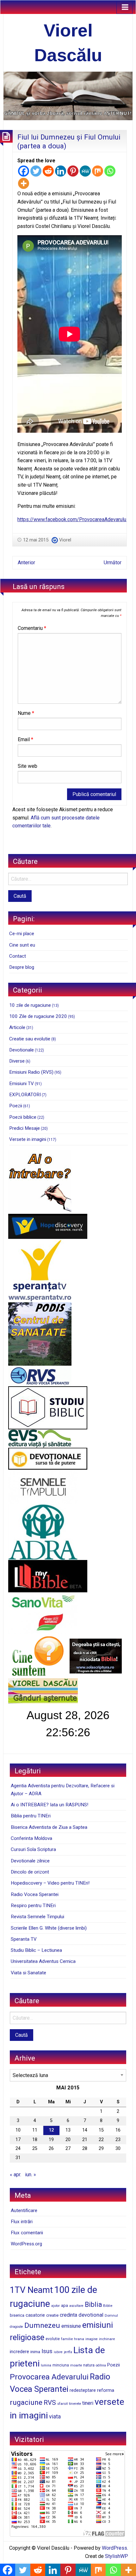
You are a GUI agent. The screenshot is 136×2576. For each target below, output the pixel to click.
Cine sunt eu (22, 945)
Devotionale (22, 1050)
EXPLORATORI (25, 1095)
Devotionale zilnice (30, 1861)
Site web (28, 766)
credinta (68, 2315)
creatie (52, 2315)
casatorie (35, 2315)
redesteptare (83, 2390)
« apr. (15, 2175)
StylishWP (117, 2556)
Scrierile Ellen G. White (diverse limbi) (49, 1928)
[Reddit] (48, 171)
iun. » (31, 2175)
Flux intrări (22, 2222)
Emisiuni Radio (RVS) (31, 1072)
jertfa (68, 2352)
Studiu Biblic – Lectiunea (36, 1950)
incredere (19, 2352)
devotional (91, 2315)
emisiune (71, 2326)
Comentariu (32, 628)
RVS (50, 2403)
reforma (106, 2390)
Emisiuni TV (22, 1084)
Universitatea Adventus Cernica (43, 1961)
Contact (18, 956)
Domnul (111, 2315)
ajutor (56, 2306)
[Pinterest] (73, 171)
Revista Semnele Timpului (37, 1917)
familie (67, 2339)
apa (65, 2305)
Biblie (108, 2306)
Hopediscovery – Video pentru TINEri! (50, 1883)
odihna (101, 2365)
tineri (88, 2403)
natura (89, 2365)
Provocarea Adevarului (49, 2377)
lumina (46, 2365)
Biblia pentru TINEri (31, 1816)
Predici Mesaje (25, 1128)
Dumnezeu (42, 2325)
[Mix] (98, 171)
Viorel (65, 540)
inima (35, 2352)
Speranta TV (24, 1939)
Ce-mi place (22, 934)
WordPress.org (26, 2244)
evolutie (53, 2339)
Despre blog (22, 967)
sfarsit (62, 2404)
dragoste (16, 2327)
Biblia (93, 2304)
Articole (17, 1027)
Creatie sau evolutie (30, 1039)
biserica (17, 2315)
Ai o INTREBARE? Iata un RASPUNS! (49, 1805)
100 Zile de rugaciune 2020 (38, 1016)
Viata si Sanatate (28, 1973)
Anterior (26, 563)
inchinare (107, 2339)
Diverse (17, 1061)
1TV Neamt (31, 2290)
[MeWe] (85, 171)
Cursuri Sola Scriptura (33, 1849)
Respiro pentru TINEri (33, 1906)
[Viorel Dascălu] (68, 96)
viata (55, 2417)
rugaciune (26, 2402)
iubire (58, 2352)
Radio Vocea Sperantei (35, 1894)
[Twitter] (36, 171)
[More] (24, 183)
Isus (47, 2351)
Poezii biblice (23, 1117)
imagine (92, 2339)
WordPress (114, 2548)
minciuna (61, 2365)
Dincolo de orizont (30, 1872)
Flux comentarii (27, 2233)
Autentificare (24, 2210)
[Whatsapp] (110, 171)
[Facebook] (24, 171)
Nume (26, 713)
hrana (79, 2339)
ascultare (76, 2306)
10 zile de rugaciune (30, 1005)
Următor (113, 563)
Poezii (16, 1106)
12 (51, 2130)
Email (25, 739)
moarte (76, 2365)
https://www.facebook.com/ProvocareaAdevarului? (74, 519)
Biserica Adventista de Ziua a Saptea (49, 1827)
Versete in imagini (28, 1139)
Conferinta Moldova (31, 1838)
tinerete (75, 2404)
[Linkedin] (61, 171)
